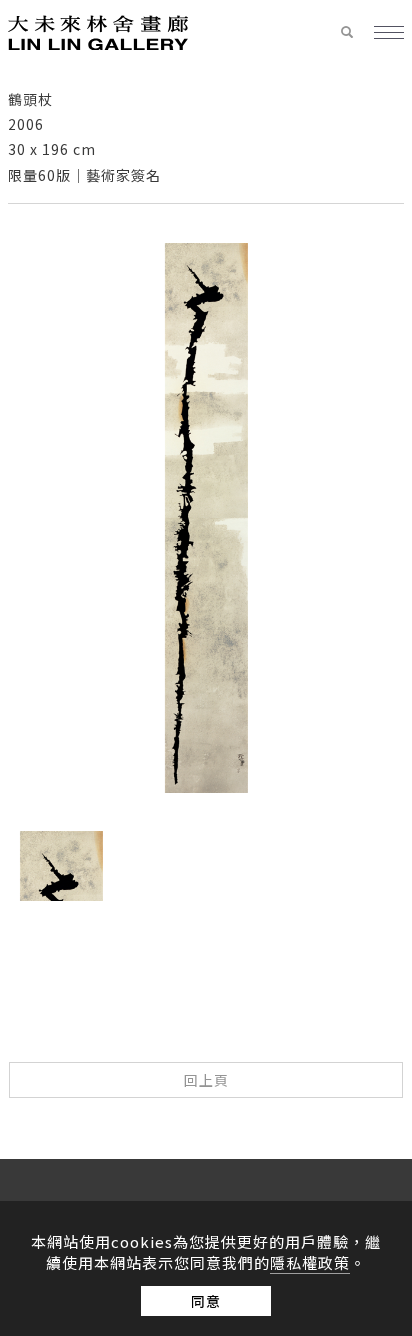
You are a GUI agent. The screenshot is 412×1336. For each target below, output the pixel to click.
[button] (357, 33)
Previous (186, 925)
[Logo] (98, 31)
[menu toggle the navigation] (389, 33)
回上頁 (206, 1080)
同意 (206, 1301)
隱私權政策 (310, 1262)
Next (225, 925)
